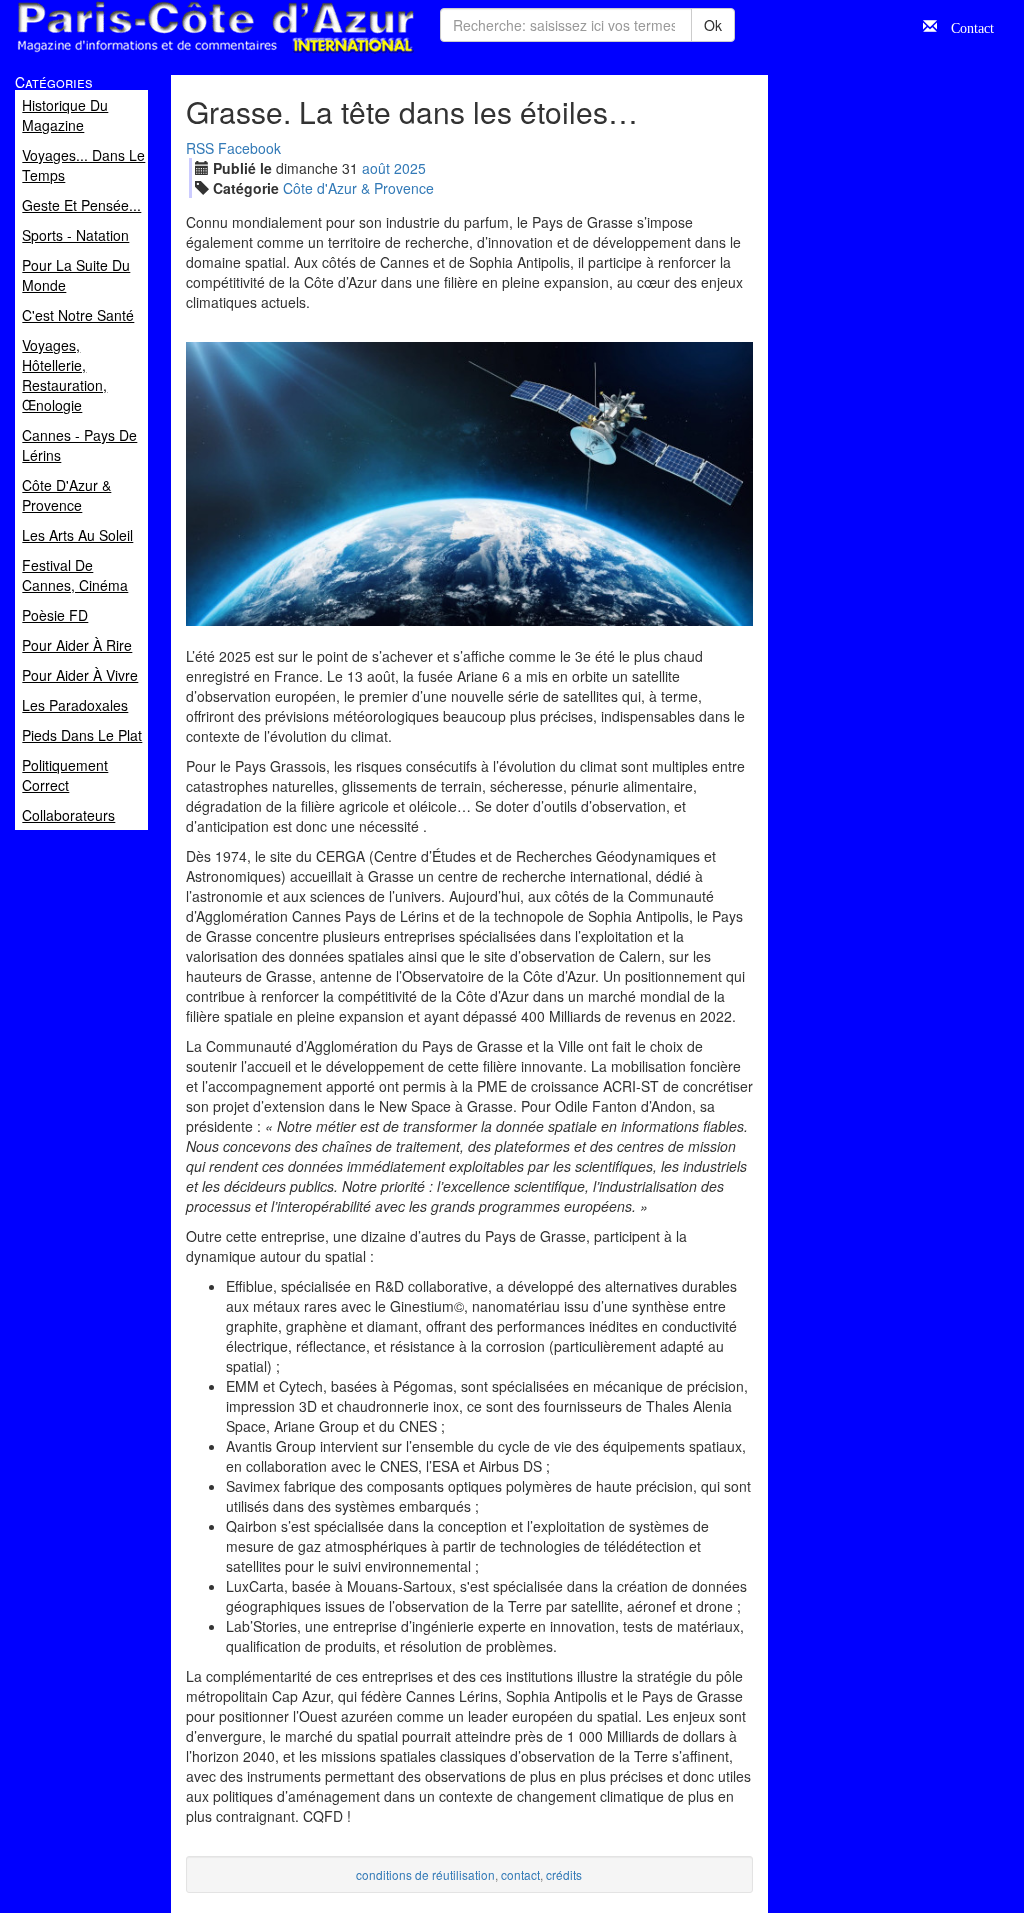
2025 (410, 168)
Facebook (249, 148)
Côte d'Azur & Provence (358, 188)
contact (520, 1874)
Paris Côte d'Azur (171, 53)
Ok (713, 25)
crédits (564, 1874)
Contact (965, 26)
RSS (200, 148)
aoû (376, 168)
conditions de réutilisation (425, 1874)
